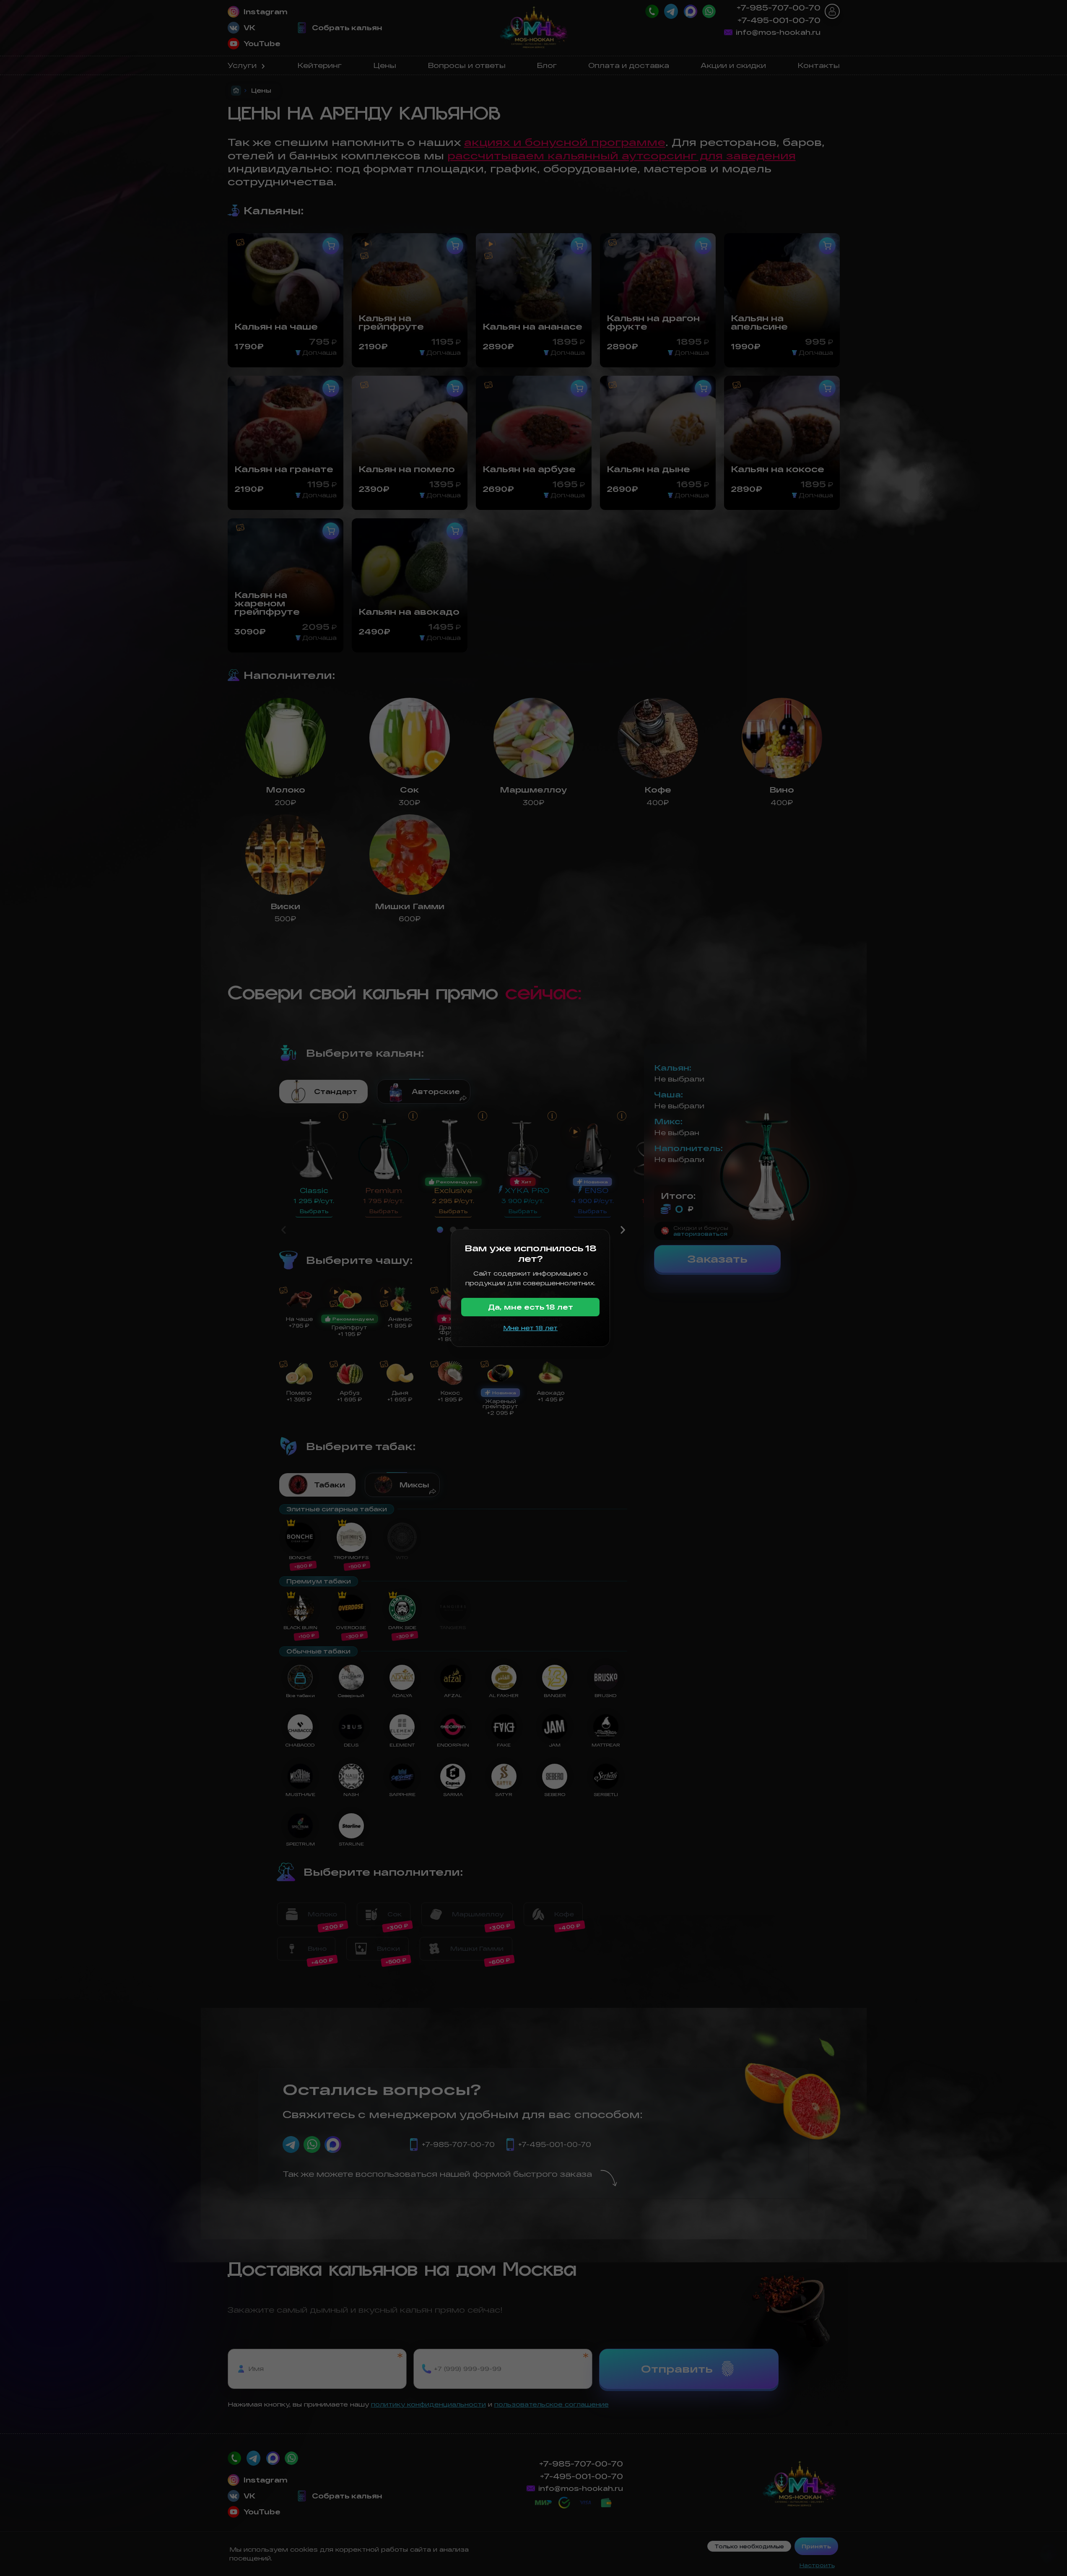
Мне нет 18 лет (530, 1328)
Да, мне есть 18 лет (531, 1307)
